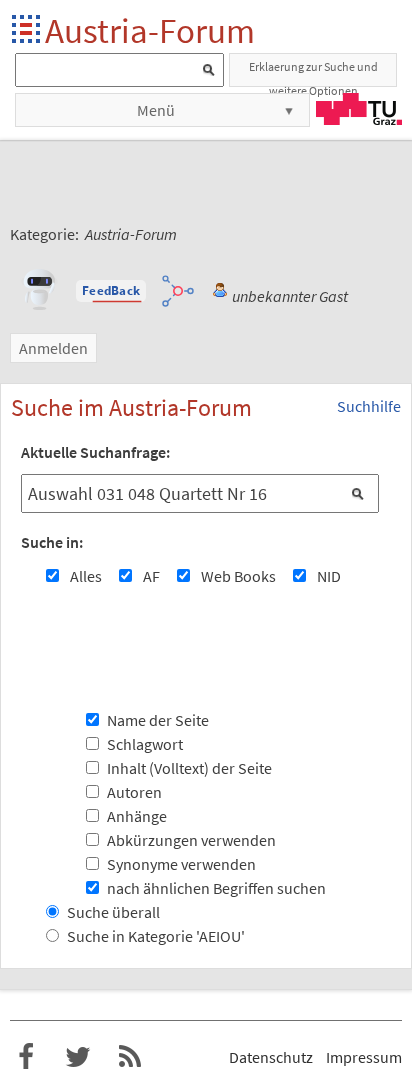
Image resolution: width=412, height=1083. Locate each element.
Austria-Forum (150, 30)
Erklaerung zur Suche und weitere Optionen (313, 73)
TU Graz (359, 109)
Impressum (364, 1057)
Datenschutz (271, 1057)
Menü (156, 110)
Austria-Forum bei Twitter (78, 1057)
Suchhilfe (369, 406)
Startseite (27, 30)
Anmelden (53, 348)
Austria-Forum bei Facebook (26, 1057)
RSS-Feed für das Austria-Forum (130, 1057)
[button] (111, 291)
